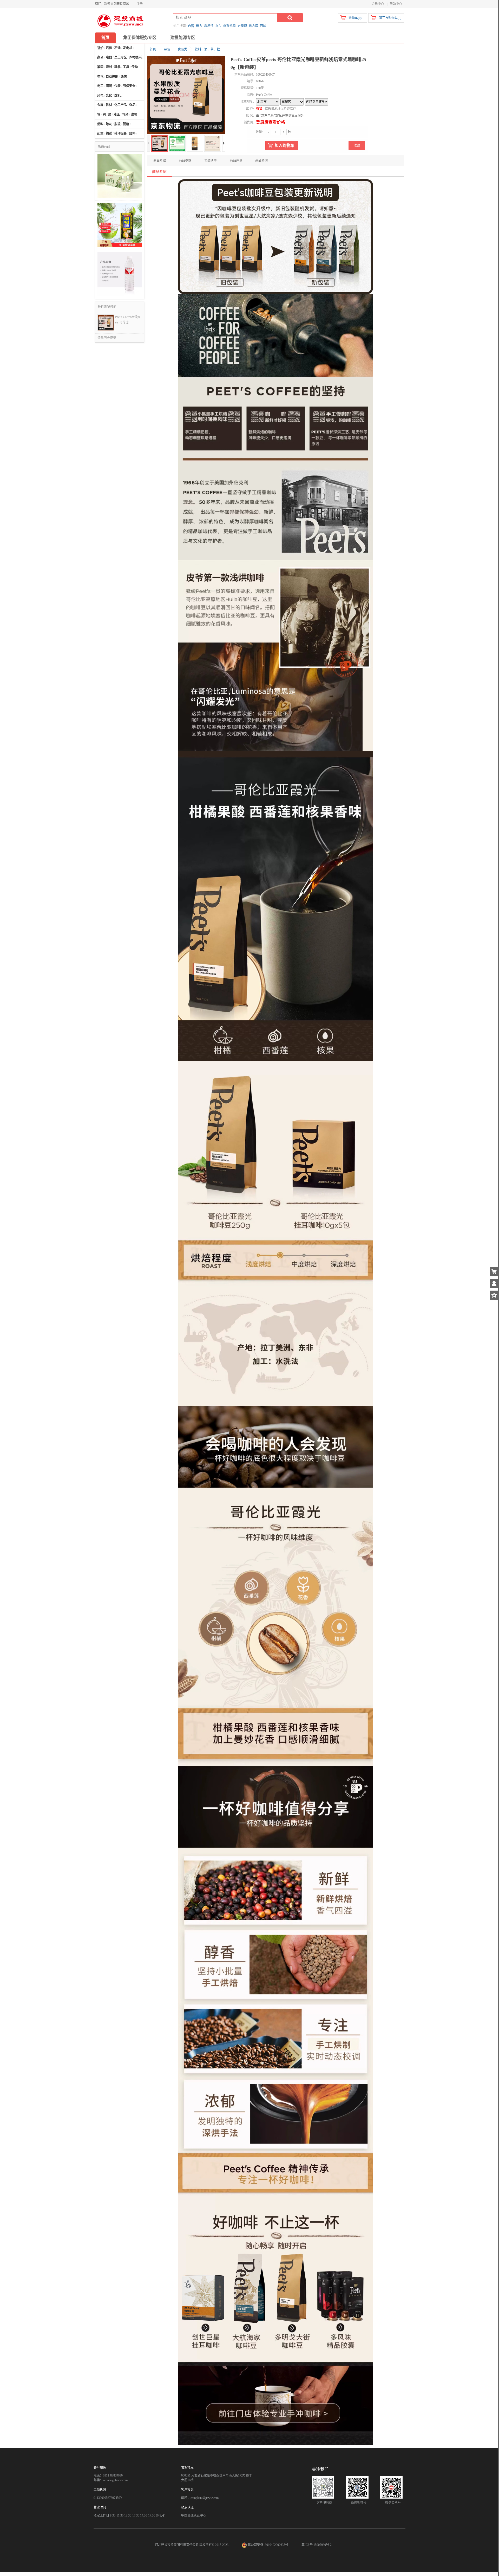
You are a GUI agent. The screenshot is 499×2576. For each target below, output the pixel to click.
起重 (100, 134)
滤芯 (134, 115)
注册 (140, 4)
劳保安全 (129, 86)
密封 (109, 67)
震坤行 (209, 26)
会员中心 (378, 4)
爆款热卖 (229, 26)
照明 (109, 86)
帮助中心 (396, 4)
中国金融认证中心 (194, 2515)
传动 (135, 67)
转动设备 (121, 134)
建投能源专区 (183, 38)
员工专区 (121, 57)
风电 (100, 96)
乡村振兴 (135, 57)
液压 (117, 115)
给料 (132, 134)
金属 (100, 105)
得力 (199, 26)
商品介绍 (160, 161)
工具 (126, 67)
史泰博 (242, 26)
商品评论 (236, 161)
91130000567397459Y (108, 2498)
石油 (117, 48)
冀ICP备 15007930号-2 (317, 2545)
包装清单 (211, 161)
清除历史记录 (107, 338)
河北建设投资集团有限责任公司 (177, 2545)
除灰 (109, 124)
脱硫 (117, 124)
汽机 (109, 48)
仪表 (117, 86)
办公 (100, 57)
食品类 (182, 49)
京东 (218, 26)
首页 (105, 38)
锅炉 (100, 48)
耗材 (109, 105)
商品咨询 (261, 161)
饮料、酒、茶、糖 (207, 49)
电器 (109, 57)
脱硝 (126, 124)
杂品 (132, 105)
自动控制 (112, 77)
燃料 (100, 124)
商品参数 (185, 161)
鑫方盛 (253, 26)
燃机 (117, 96)
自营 (191, 26)
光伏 (109, 96)
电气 (100, 77)
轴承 (117, 67)
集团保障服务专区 (140, 38)
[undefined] (186, 95)
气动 (125, 115)
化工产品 (121, 105)
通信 (124, 77)
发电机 (128, 48)
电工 (100, 86)
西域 (263, 26)
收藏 (357, 145)
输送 (109, 134)
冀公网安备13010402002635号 (268, 2545)
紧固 (100, 67)
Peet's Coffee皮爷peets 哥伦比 (128, 320)
